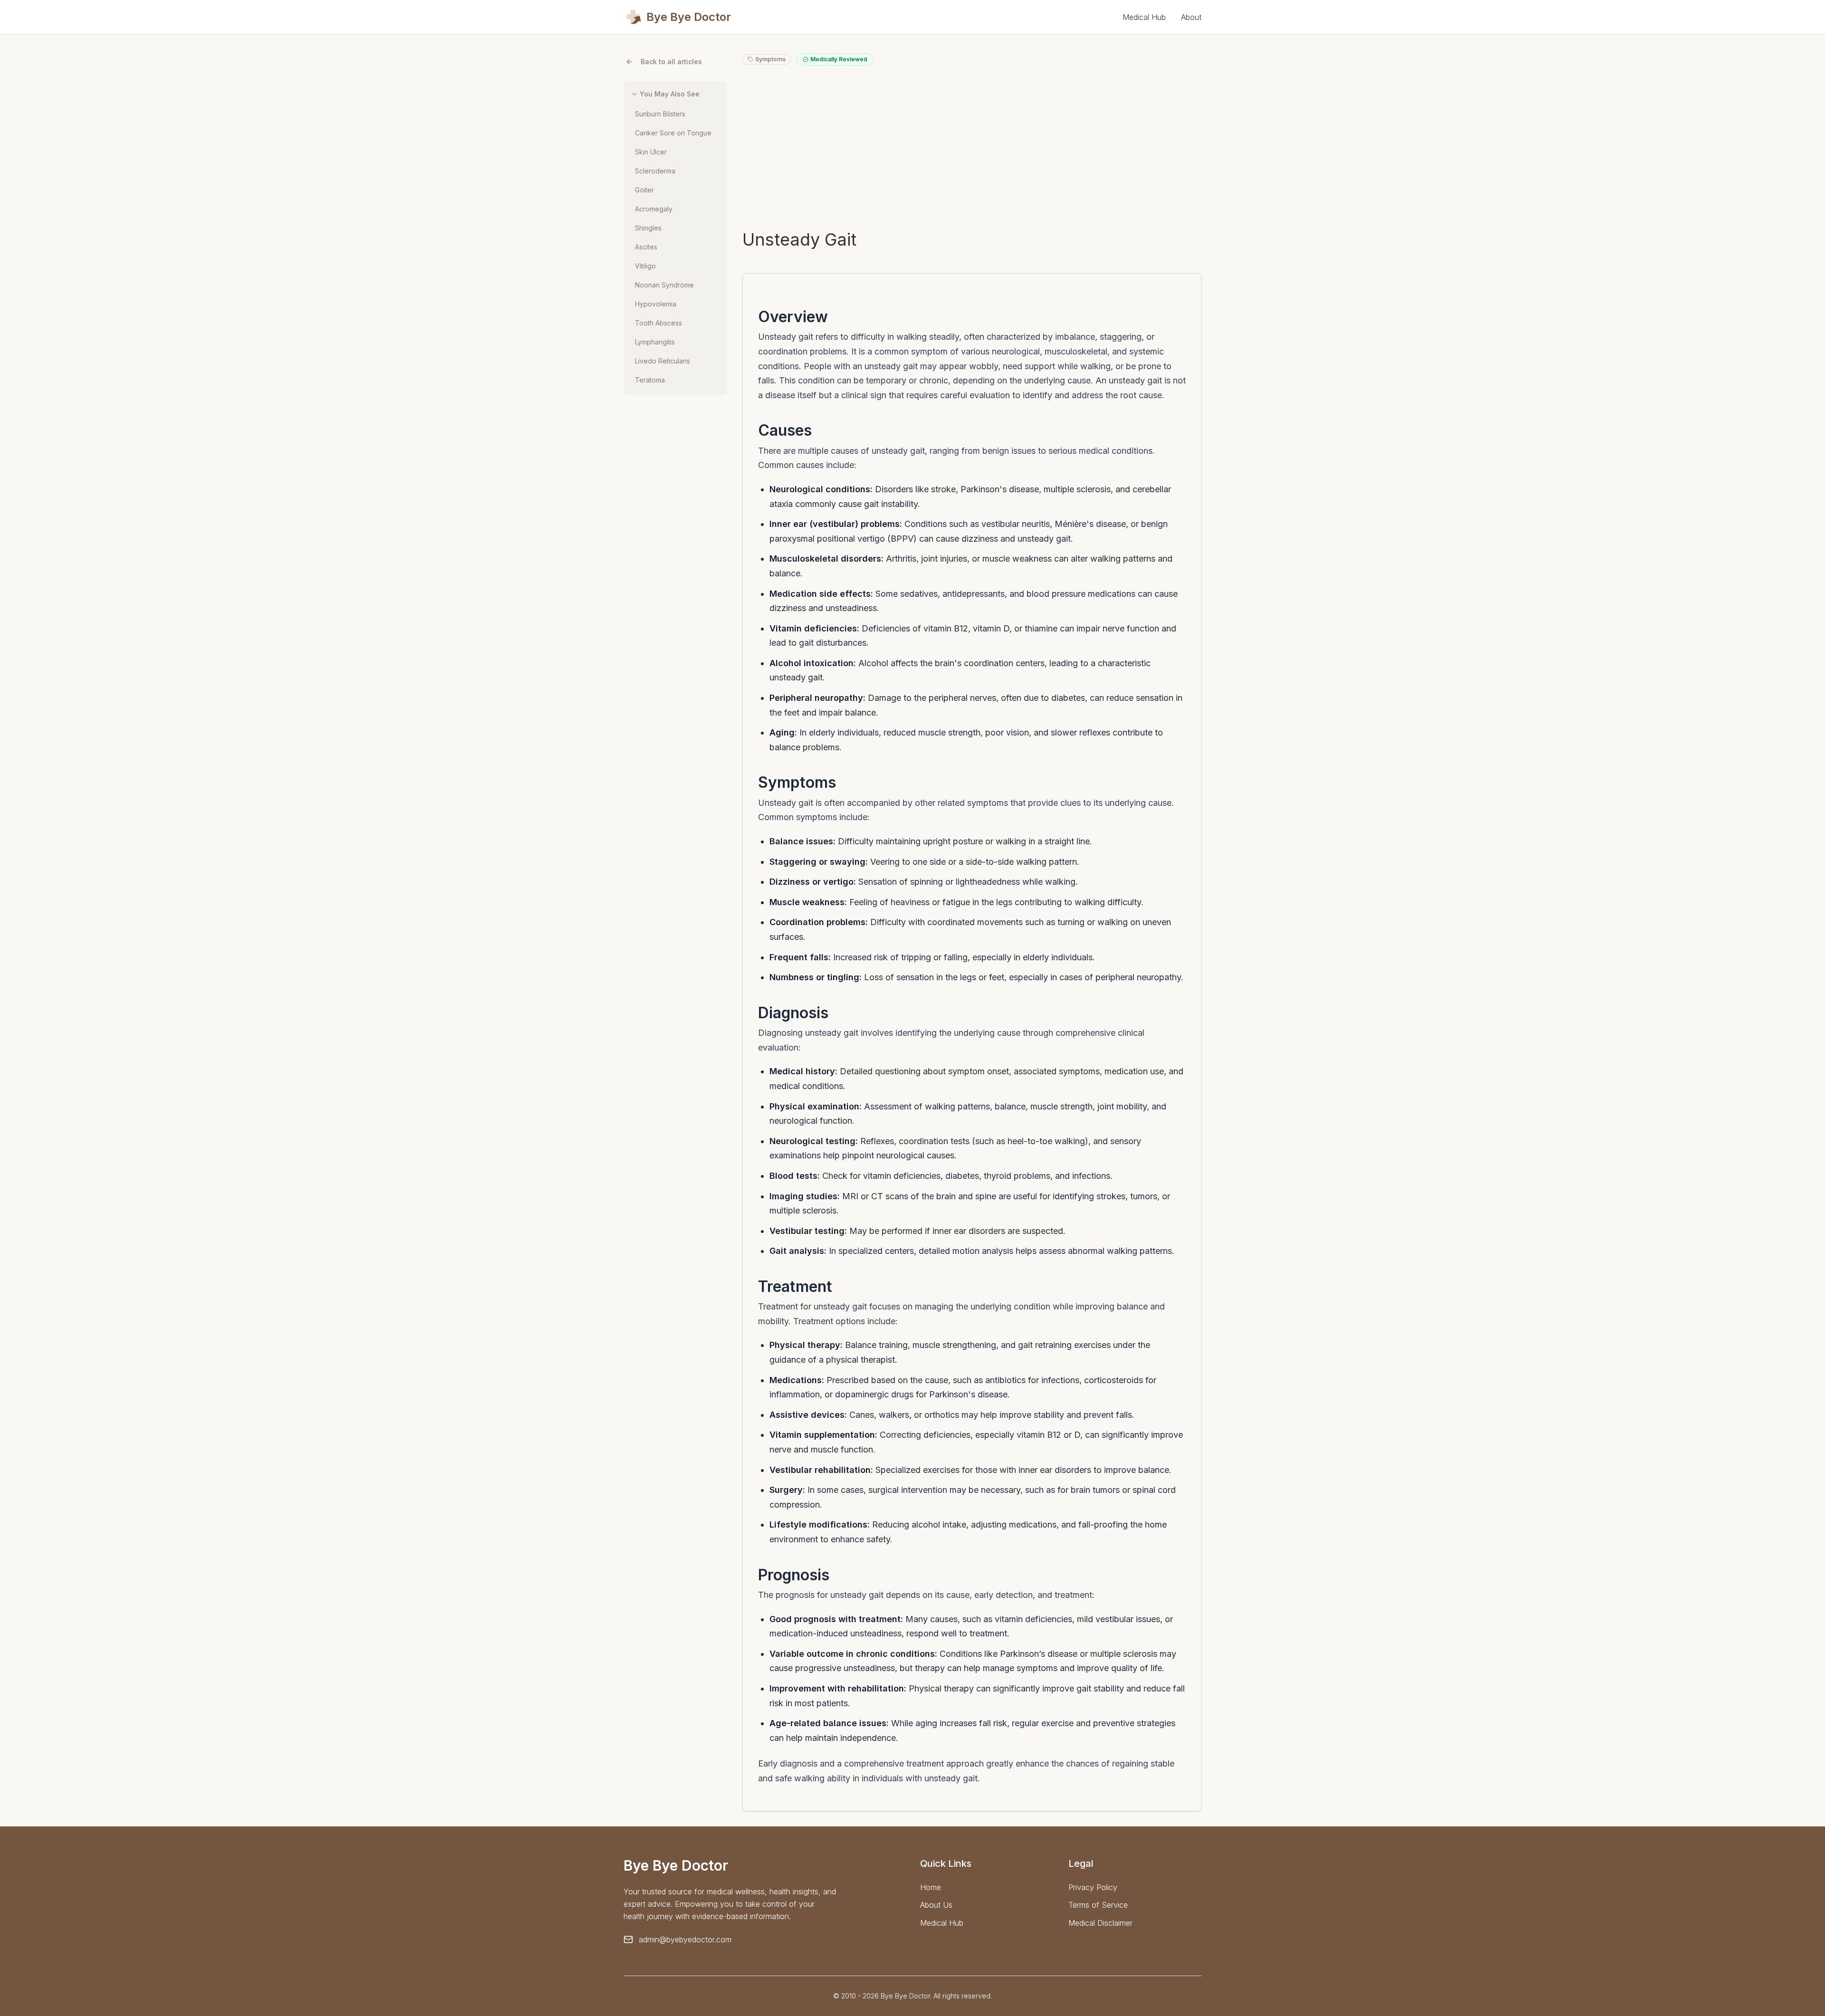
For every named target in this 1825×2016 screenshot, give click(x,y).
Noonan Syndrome (664, 285)
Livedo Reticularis (663, 361)
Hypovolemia (656, 304)
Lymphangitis (655, 342)
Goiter (644, 190)
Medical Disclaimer (1100, 1923)
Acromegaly (654, 209)
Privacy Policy (1093, 1887)
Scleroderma (655, 171)
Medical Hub (1144, 17)
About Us (936, 1905)
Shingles (648, 228)
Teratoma (650, 380)
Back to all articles (671, 62)
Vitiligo (645, 266)
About (1191, 17)
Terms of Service (1098, 1905)
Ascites (646, 247)
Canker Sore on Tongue (673, 133)
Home (931, 1887)
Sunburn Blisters (660, 114)
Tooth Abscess (658, 323)
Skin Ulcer (651, 152)
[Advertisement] (972, 147)
